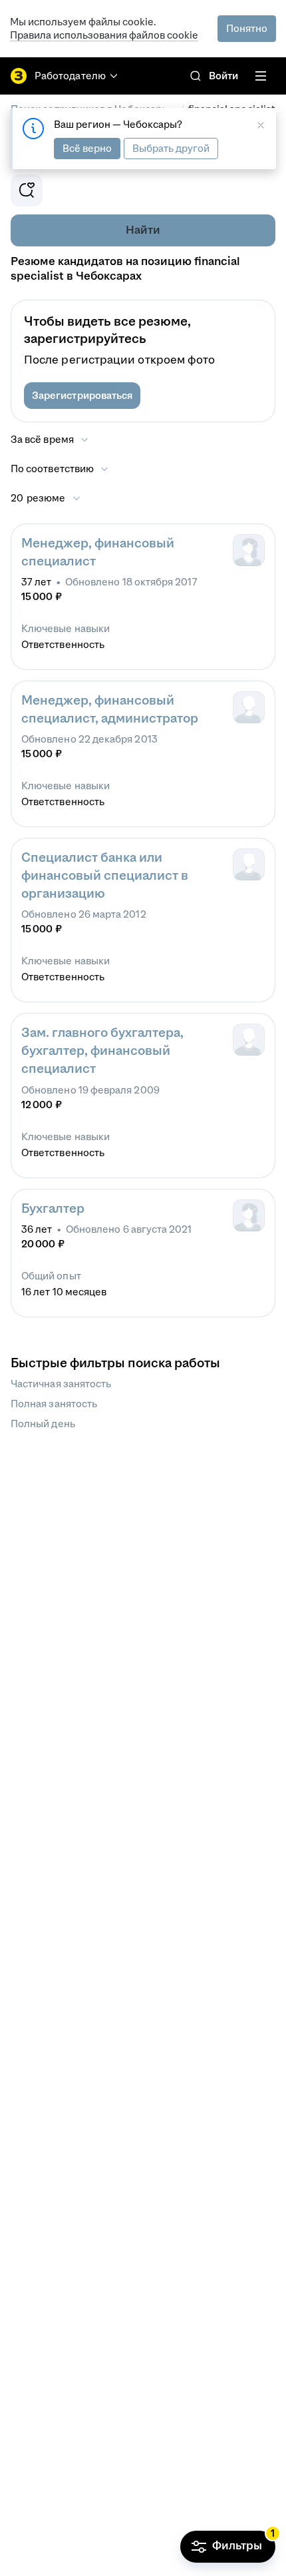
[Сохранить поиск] (27, 190)
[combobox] (60, 469)
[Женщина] (249, 550)
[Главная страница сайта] (19, 76)
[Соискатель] (249, 707)
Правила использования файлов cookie (104, 35)
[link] (196, 76)
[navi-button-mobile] (261, 76)
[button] (82, 396)
